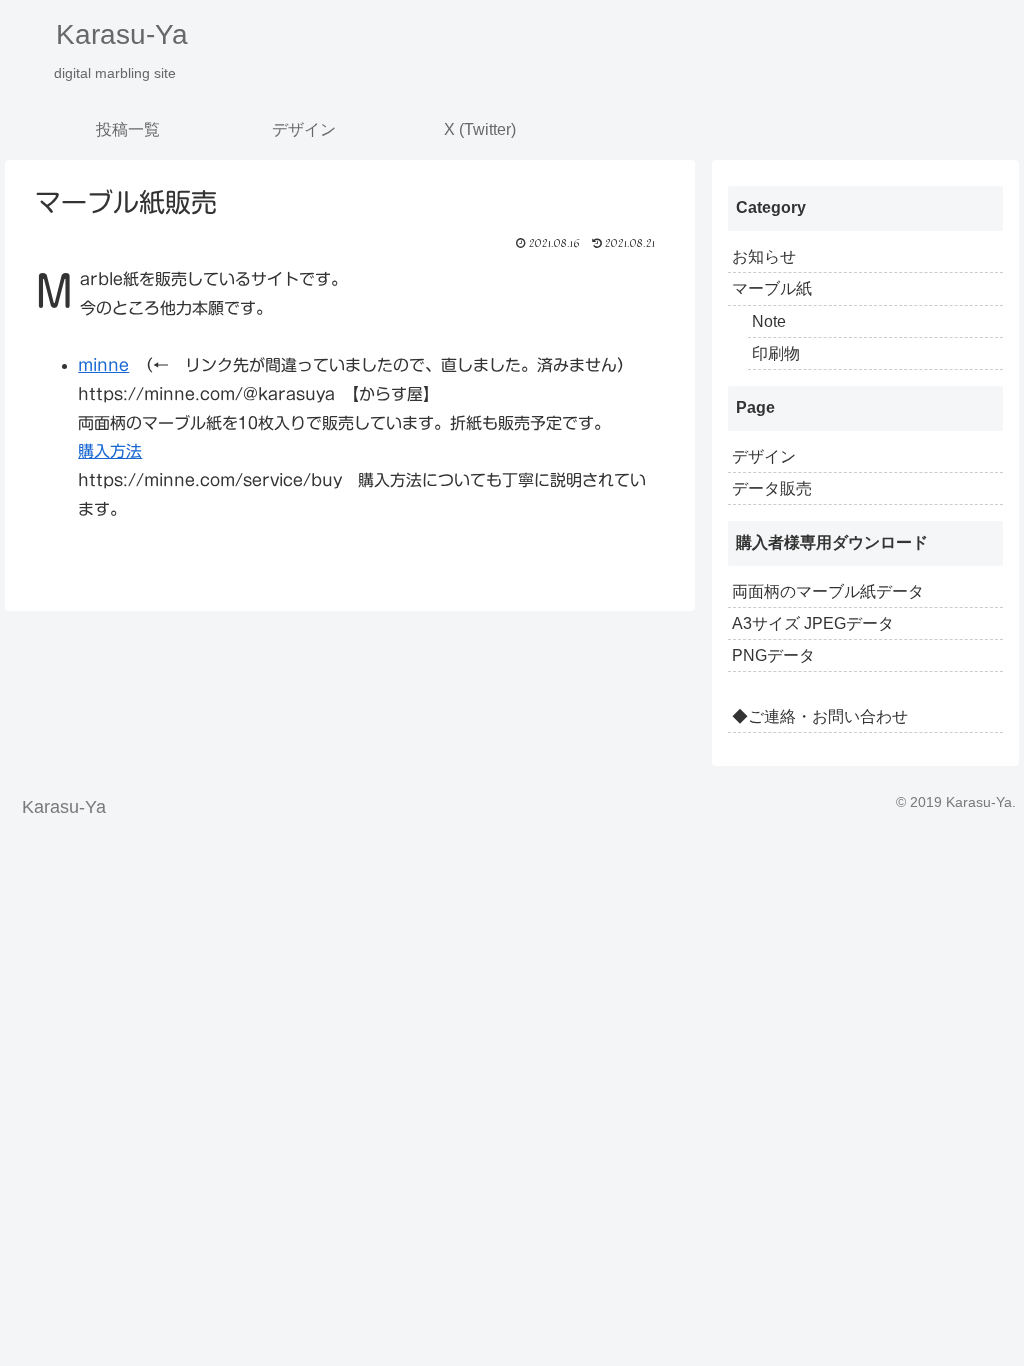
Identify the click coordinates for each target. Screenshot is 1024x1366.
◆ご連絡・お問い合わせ (820, 716)
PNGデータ (773, 655)
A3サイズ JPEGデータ (813, 623)
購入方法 (110, 451)
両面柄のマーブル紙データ (828, 591)
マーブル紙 (772, 288)
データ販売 (772, 488)
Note (769, 321)
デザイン (764, 456)
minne (103, 365)
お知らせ (764, 256)
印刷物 (776, 353)
